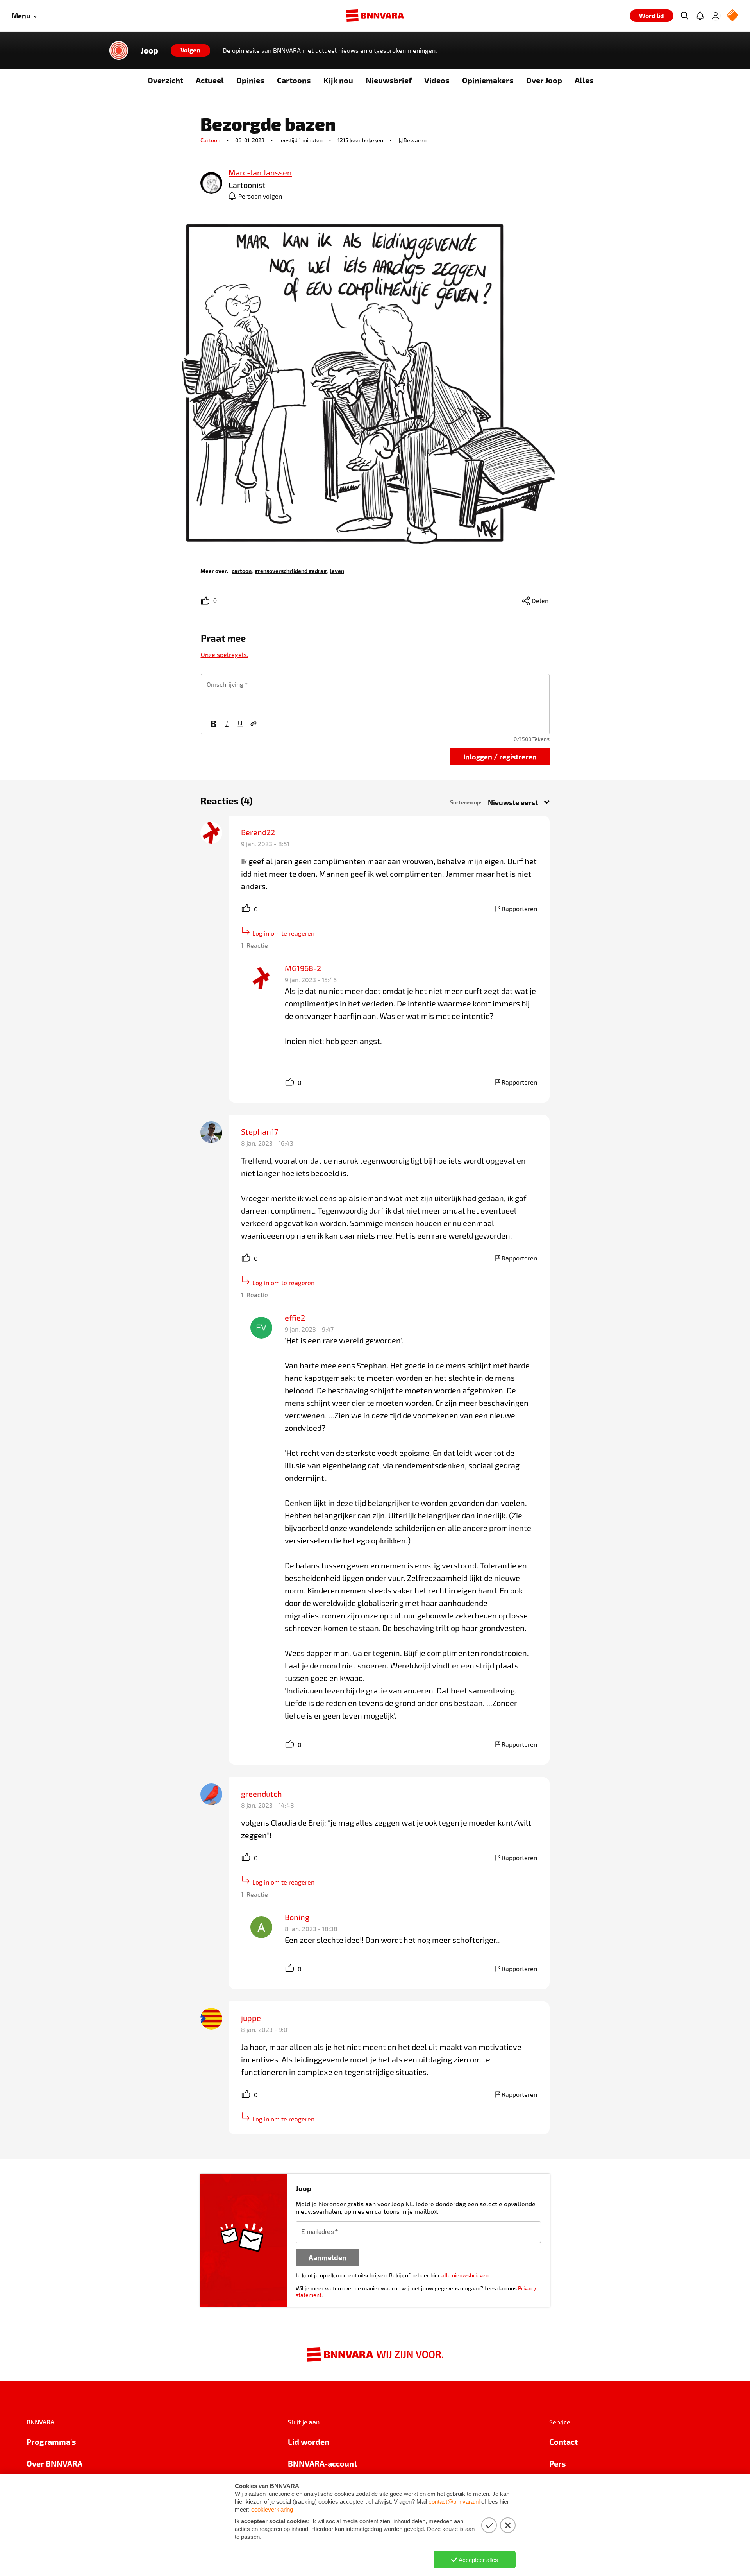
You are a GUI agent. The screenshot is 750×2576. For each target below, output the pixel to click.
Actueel (210, 80)
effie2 (295, 1318)
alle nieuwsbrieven (465, 2275)
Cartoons (294, 80)
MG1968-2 (303, 968)
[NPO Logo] (732, 16)
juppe (251, 2018)
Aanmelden (328, 2257)
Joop (149, 50)
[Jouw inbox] (700, 16)
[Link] (254, 725)
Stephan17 (260, 1131)
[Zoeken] (684, 16)
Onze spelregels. (225, 654)
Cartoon (210, 140)
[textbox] (375, 695)
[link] (211, 183)
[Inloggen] (716, 16)
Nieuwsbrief (389, 80)
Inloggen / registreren (500, 756)
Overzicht (165, 80)
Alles (584, 80)
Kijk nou (338, 80)
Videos (437, 80)
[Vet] (214, 725)
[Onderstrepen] (240, 725)
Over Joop (544, 80)
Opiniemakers (488, 80)
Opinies (250, 80)
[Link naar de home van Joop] (119, 50)
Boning (297, 1917)
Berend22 (258, 832)
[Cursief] (227, 725)
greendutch (262, 1794)
